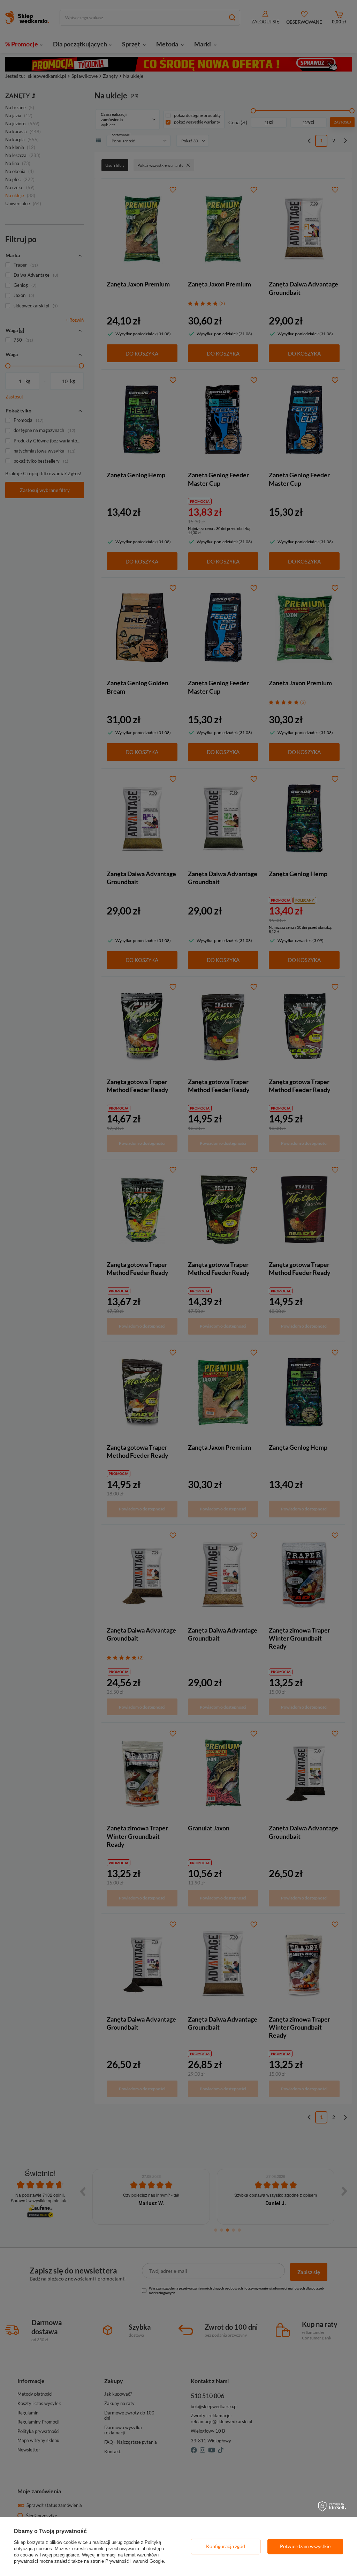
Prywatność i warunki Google (135, 2561)
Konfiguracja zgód (226, 2546)
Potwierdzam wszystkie (305, 2546)
